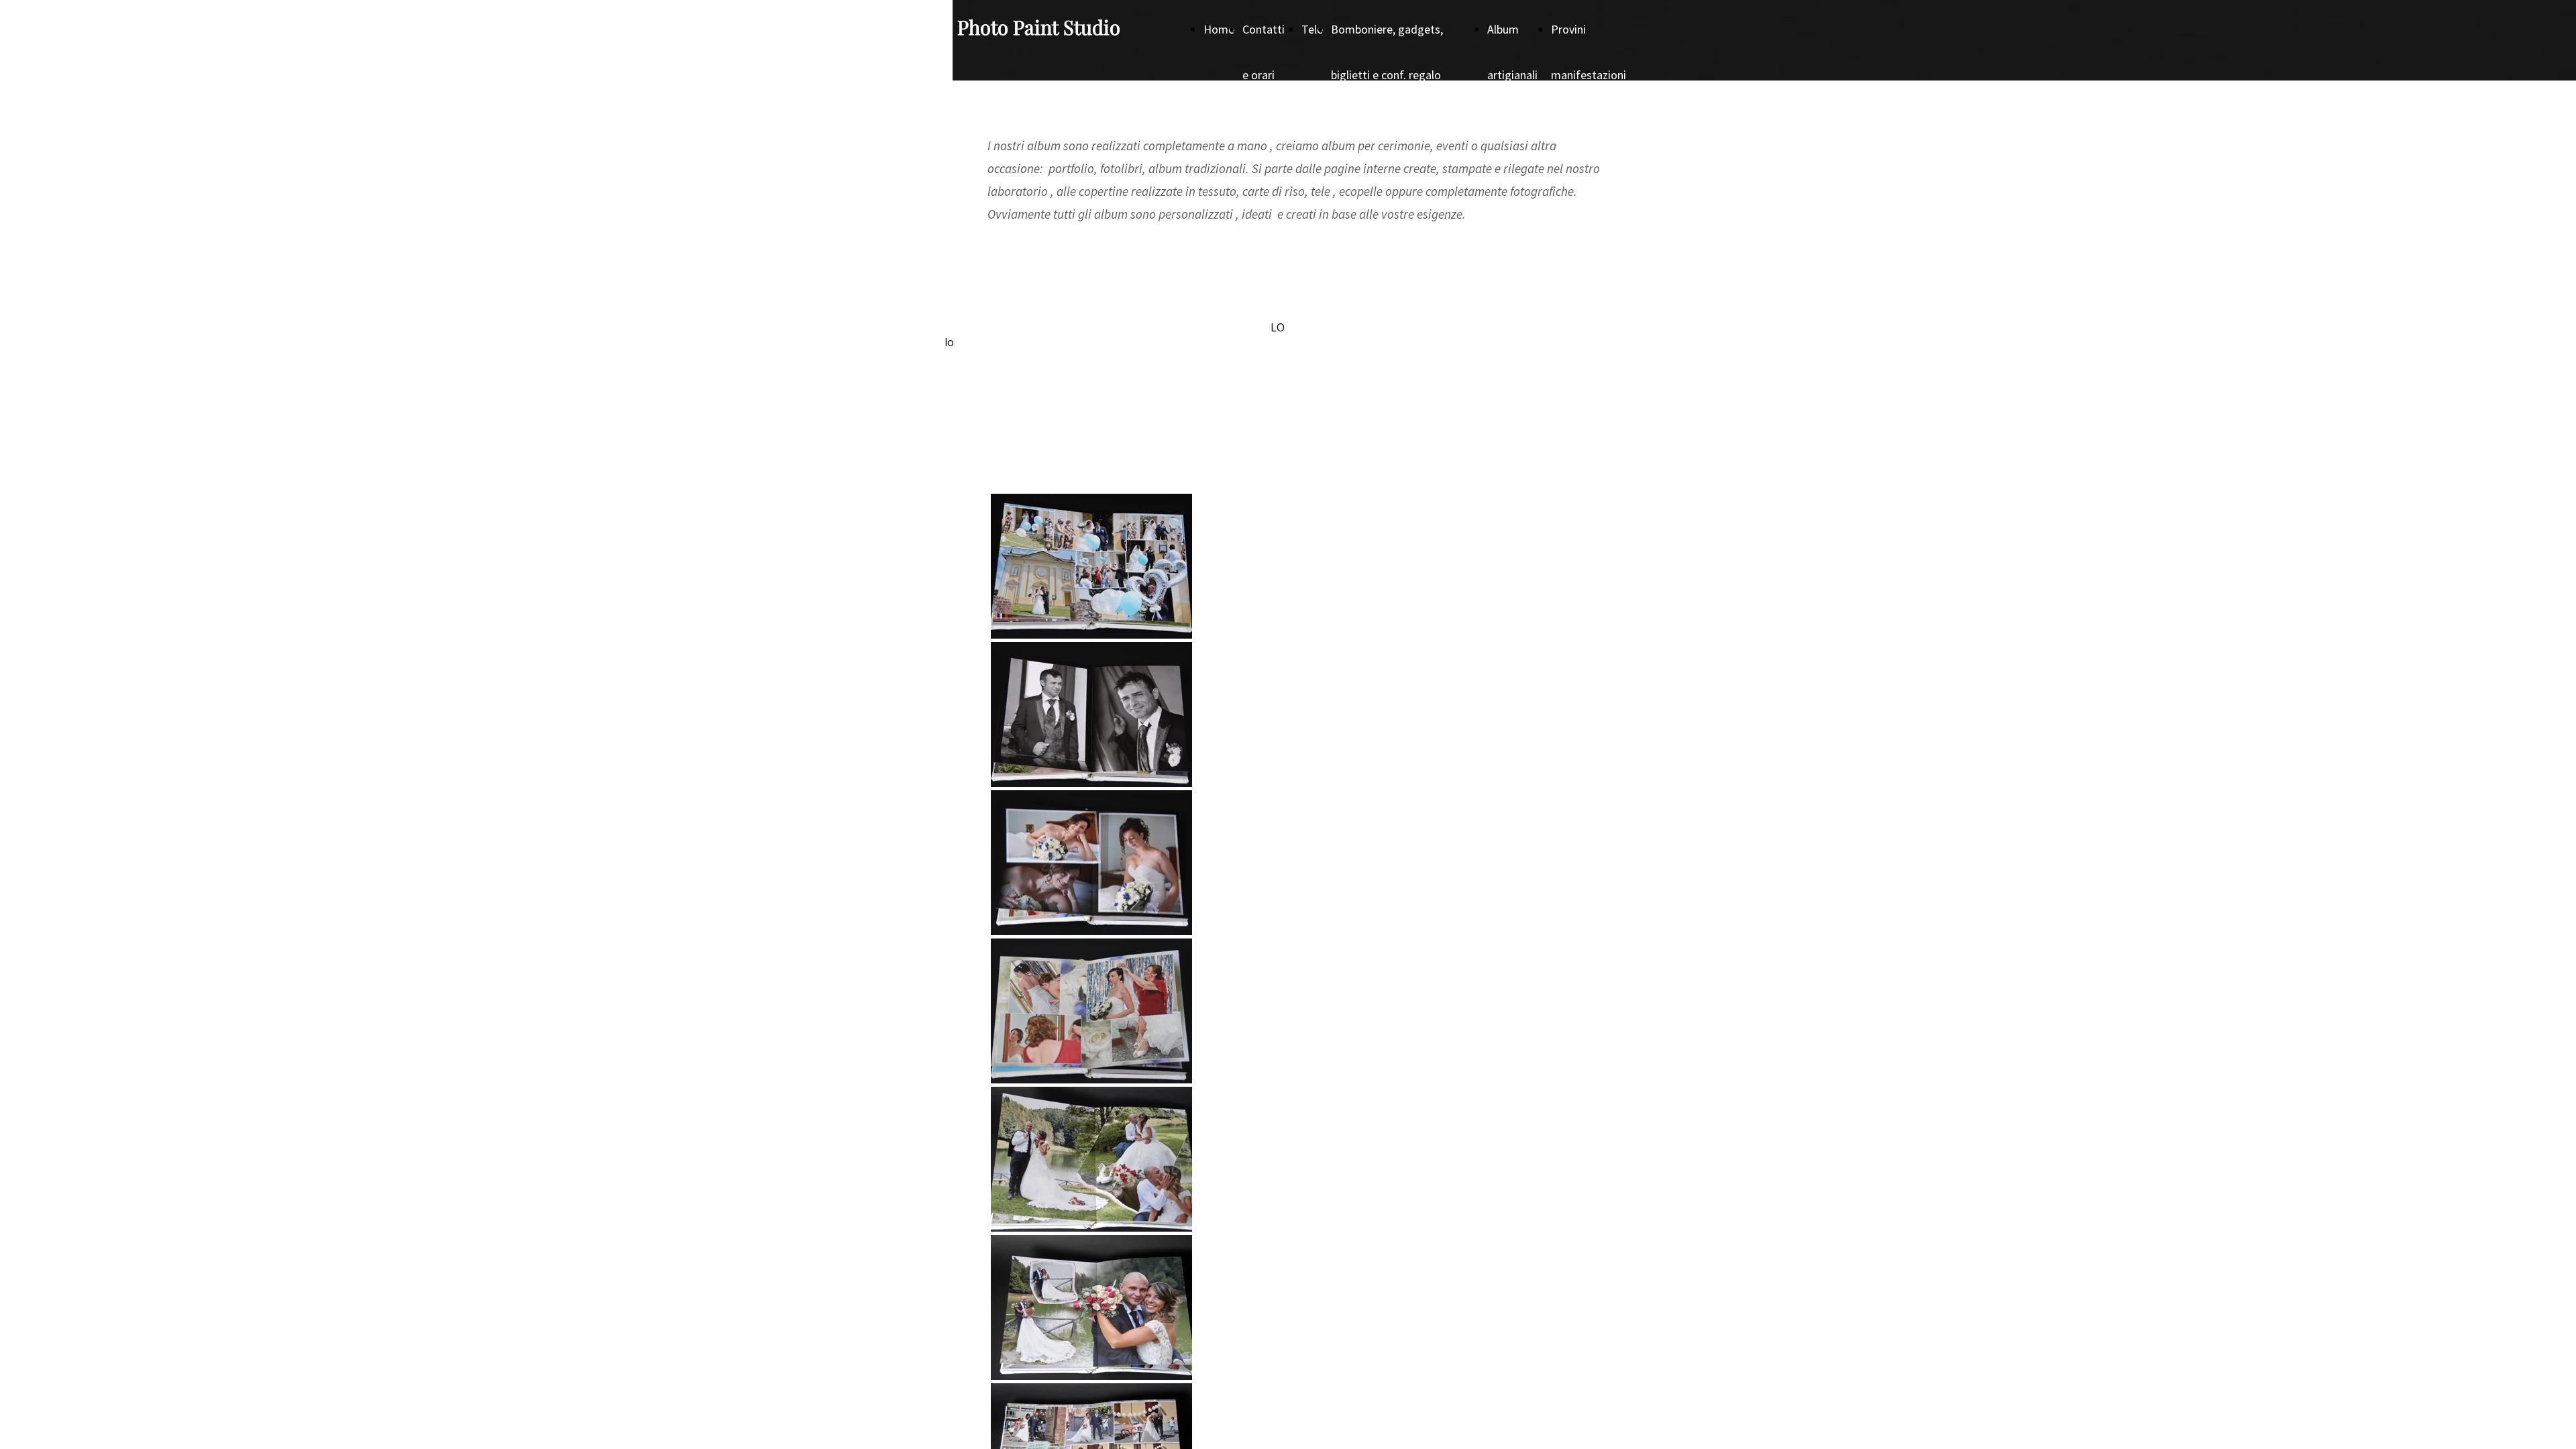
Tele (1312, 29)
